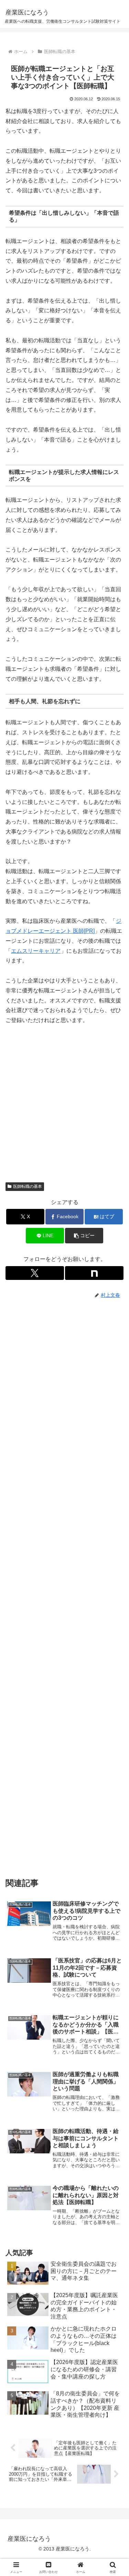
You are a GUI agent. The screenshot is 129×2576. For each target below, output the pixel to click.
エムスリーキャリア (36, 951)
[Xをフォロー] (35, 1273)
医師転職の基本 (28, 1186)
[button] (84, 1236)
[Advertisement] (64, 1107)
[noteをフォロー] (94, 1273)
